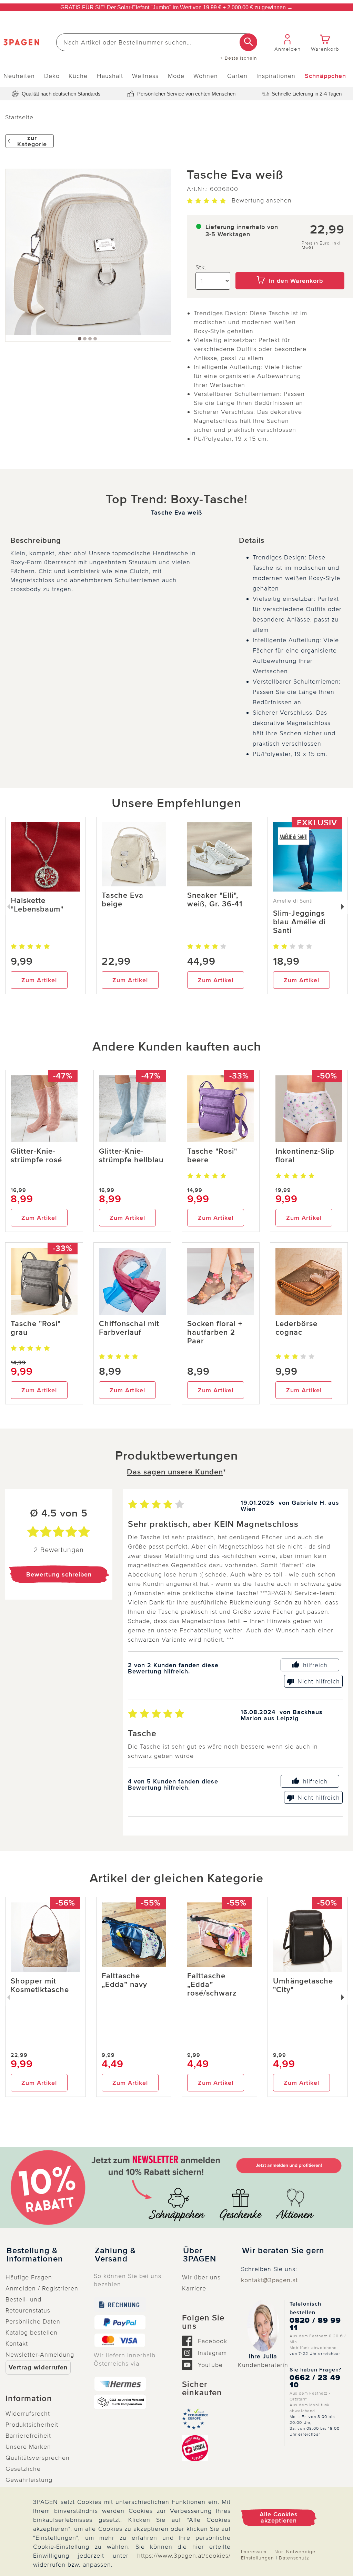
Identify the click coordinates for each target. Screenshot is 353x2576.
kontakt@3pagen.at (269, 2280)
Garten (237, 76)
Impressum (254, 2552)
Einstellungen (258, 2558)
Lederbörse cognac (296, 1328)
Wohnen (206, 76)
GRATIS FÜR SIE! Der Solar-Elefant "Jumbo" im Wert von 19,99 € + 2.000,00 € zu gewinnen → (176, 7)
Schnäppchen (325, 76)
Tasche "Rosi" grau (36, 1328)
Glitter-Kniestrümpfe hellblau (131, 1156)
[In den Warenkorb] (290, 267)
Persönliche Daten (33, 2321)
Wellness (145, 76)
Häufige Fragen (29, 2277)
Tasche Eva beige (123, 900)
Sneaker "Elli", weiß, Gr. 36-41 (215, 900)
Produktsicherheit (32, 2425)
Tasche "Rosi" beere (212, 1156)
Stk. (201, 267)
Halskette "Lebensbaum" (37, 905)
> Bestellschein (239, 58)
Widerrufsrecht (28, 2414)
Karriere (194, 2288)
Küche (78, 76)
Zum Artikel (39, 980)
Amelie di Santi (293, 901)
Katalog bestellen (32, 2333)
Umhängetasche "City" (303, 1986)
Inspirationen (276, 76)
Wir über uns (201, 2277)
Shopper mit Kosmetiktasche (40, 1986)
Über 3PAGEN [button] (200, 2255)
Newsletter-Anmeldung (40, 2355)
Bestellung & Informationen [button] (35, 2255)
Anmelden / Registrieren (42, 2288)
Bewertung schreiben (59, 1574)
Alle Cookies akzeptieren (279, 2517)
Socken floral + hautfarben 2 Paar (215, 1332)
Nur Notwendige (295, 2552)
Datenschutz (294, 2558)
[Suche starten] (248, 42)
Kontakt (17, 2344)
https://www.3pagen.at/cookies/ (184, 2556)
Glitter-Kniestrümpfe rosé (36, 1156)
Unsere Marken (28, 2447)
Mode (176, 76)
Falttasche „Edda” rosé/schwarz (212, 1985)
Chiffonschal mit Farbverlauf (129, 1328)
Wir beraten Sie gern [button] (283, 2251)
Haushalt (110, 76)
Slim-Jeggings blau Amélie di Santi (299, 922)
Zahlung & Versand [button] (115, 2255)
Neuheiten (19, 76)
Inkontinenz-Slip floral (305, 1156)
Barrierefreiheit (28, 2436)
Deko (52, 76)
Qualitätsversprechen (38, 2458)
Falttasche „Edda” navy (124, 1980)
